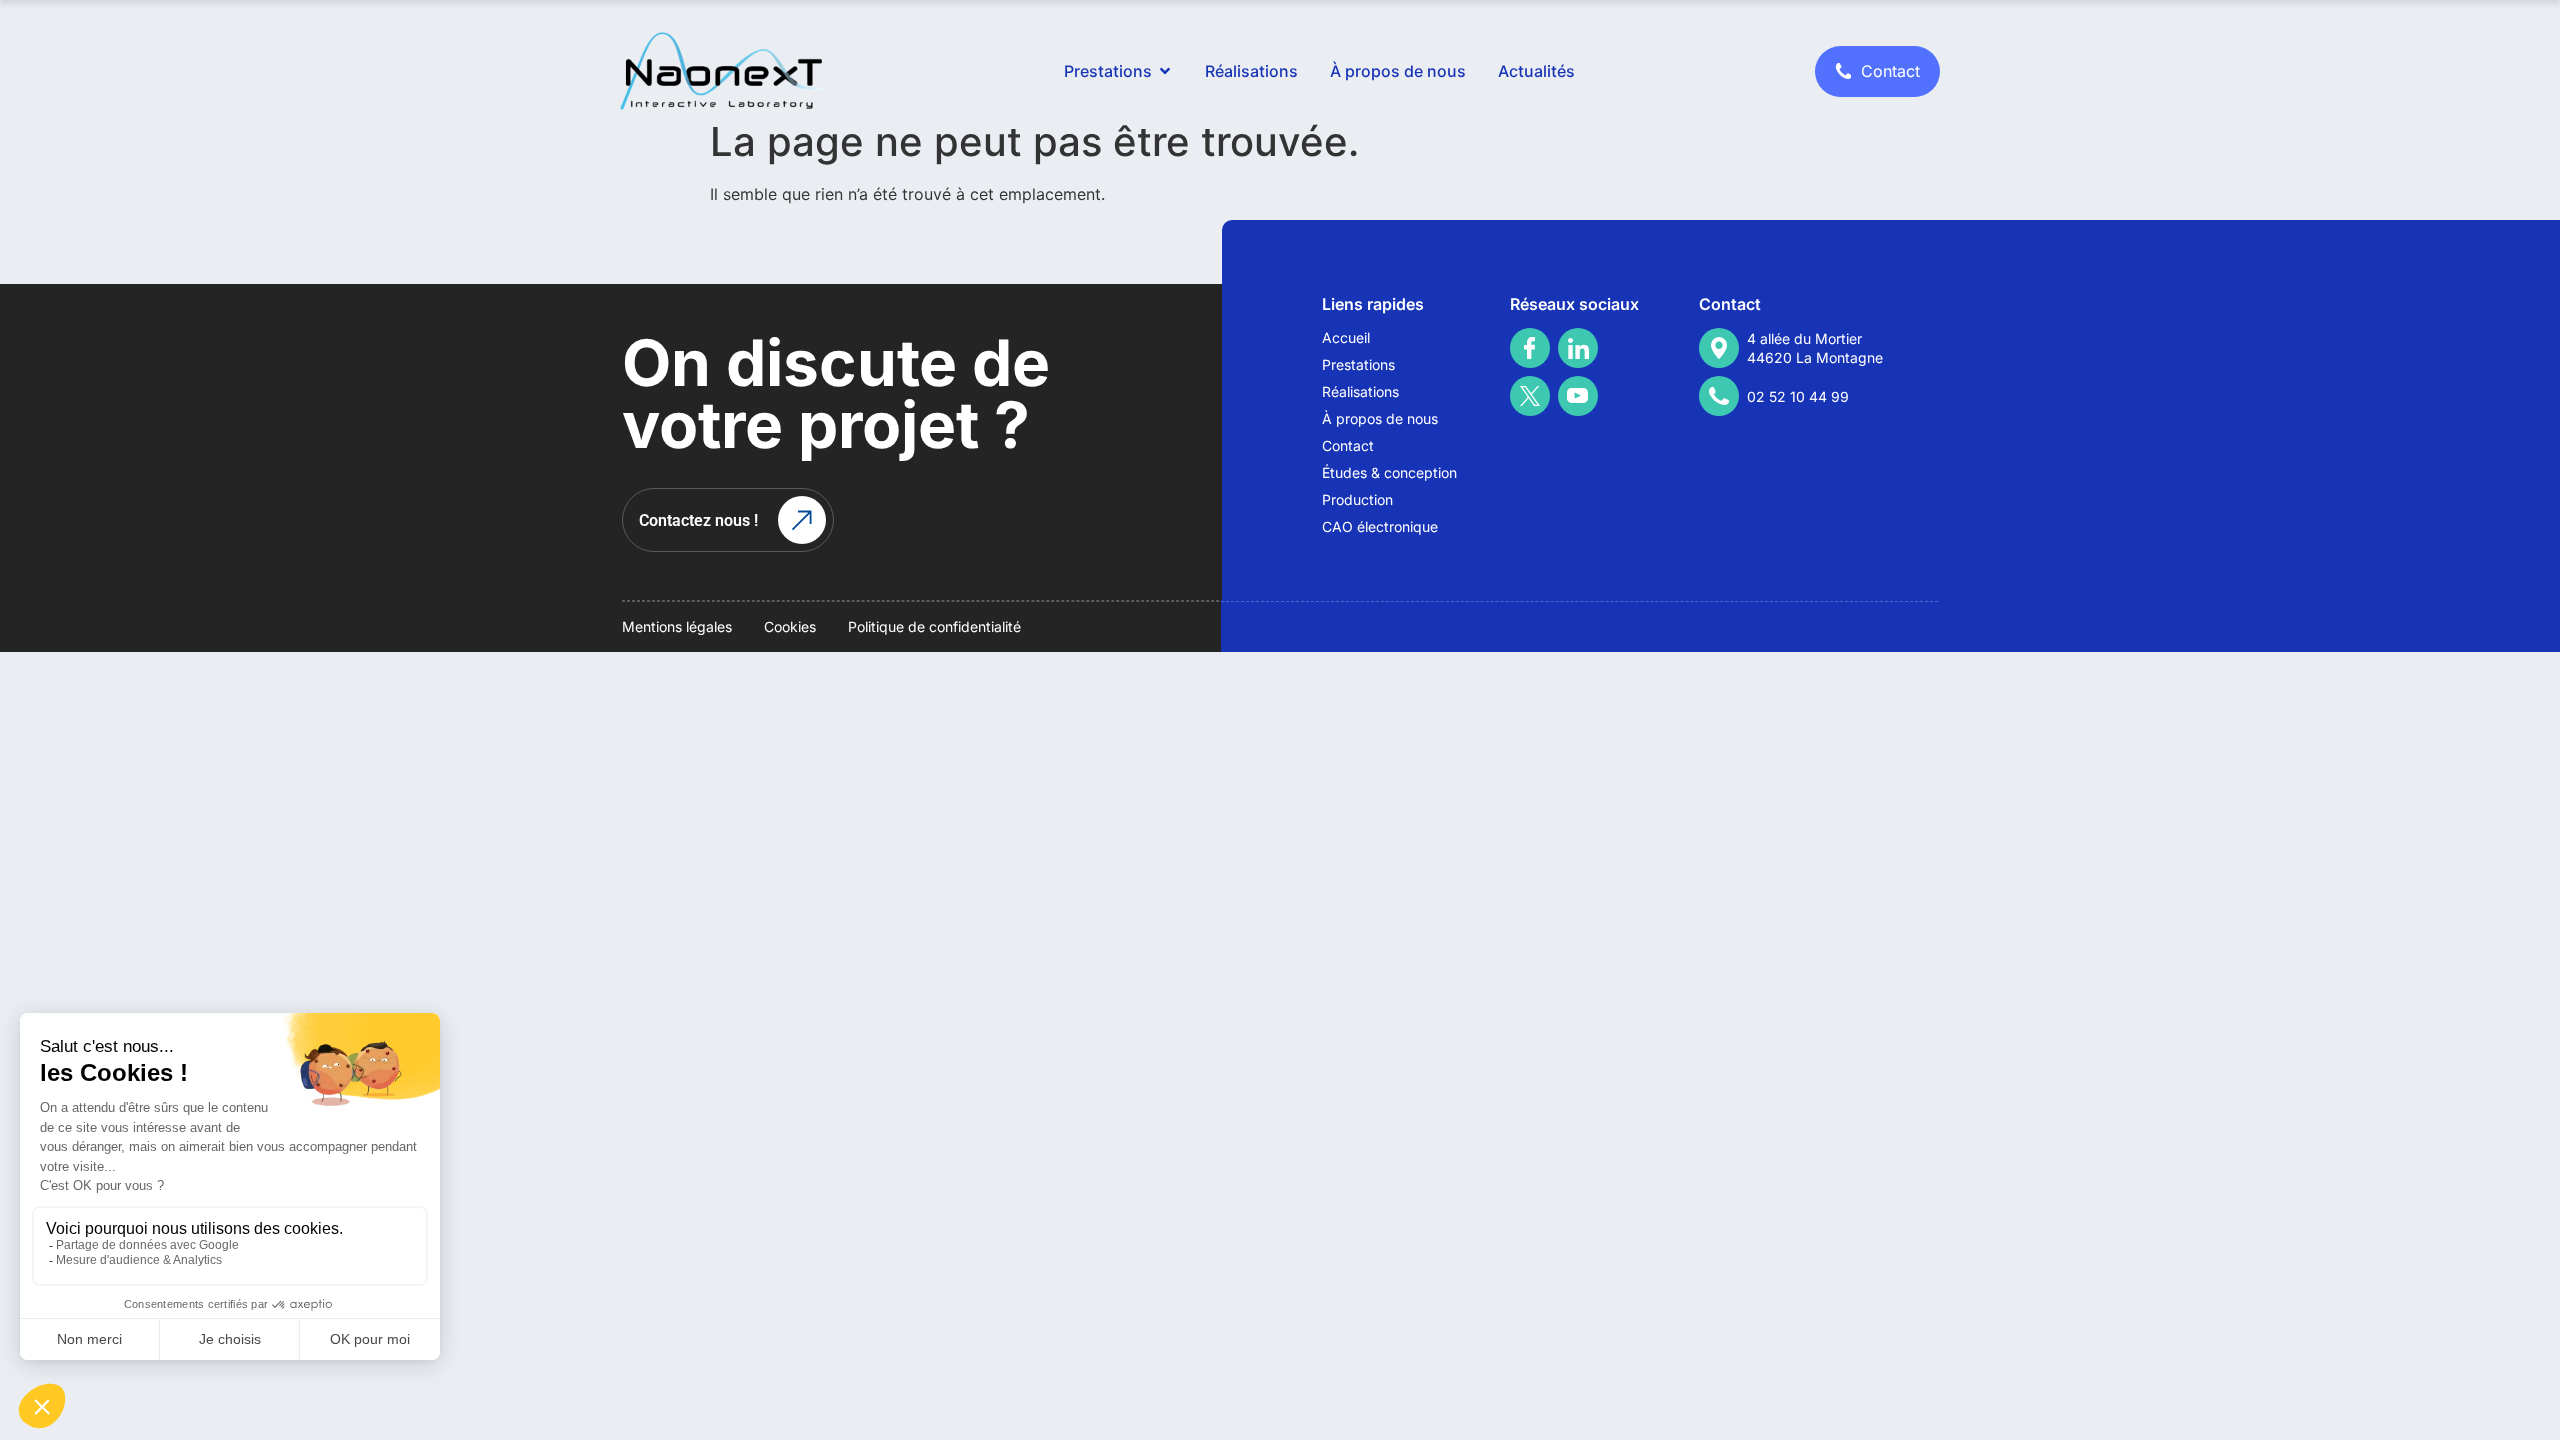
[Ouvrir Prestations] (1165, 71)
